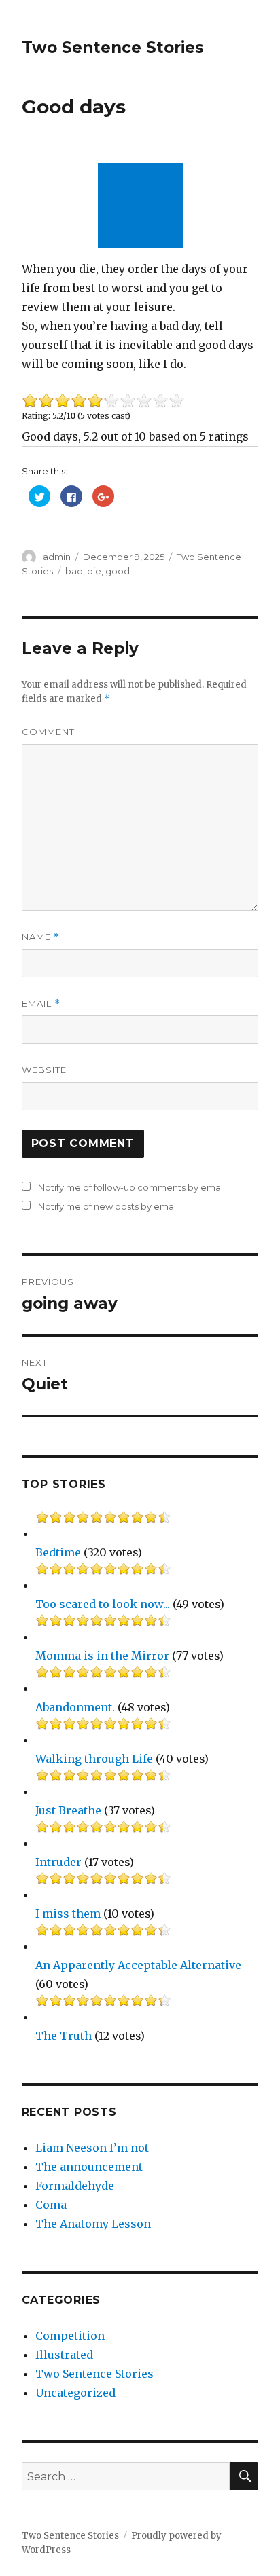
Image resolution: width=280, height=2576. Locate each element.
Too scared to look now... (103, 1604)
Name (41, 937)
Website (44, 1070)
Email (41, 1004)
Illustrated (64, 2355)
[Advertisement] (143, 207)
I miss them (68, 1914)
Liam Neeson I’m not (92, 2148)
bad (74, 571)
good (118, 571)
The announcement (89, 2167)
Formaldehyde (75, 2186)
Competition (70, 2336)
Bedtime (58, 1552)
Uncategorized (75, 2393)
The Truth (64, 2036)
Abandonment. (75, 1707)
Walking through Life (94, 1759)
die (94, 571)
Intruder (58, 1862)
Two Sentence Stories (113, 48)
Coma (51, 2205)
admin (57, 557)
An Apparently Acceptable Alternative (138, 1965)
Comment (48, 732)
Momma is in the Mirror (102, 1656)
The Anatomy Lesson (93, 2224)
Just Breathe (68, 1810)
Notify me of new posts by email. (109, 1206)
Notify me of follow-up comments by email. (133, 1187)
